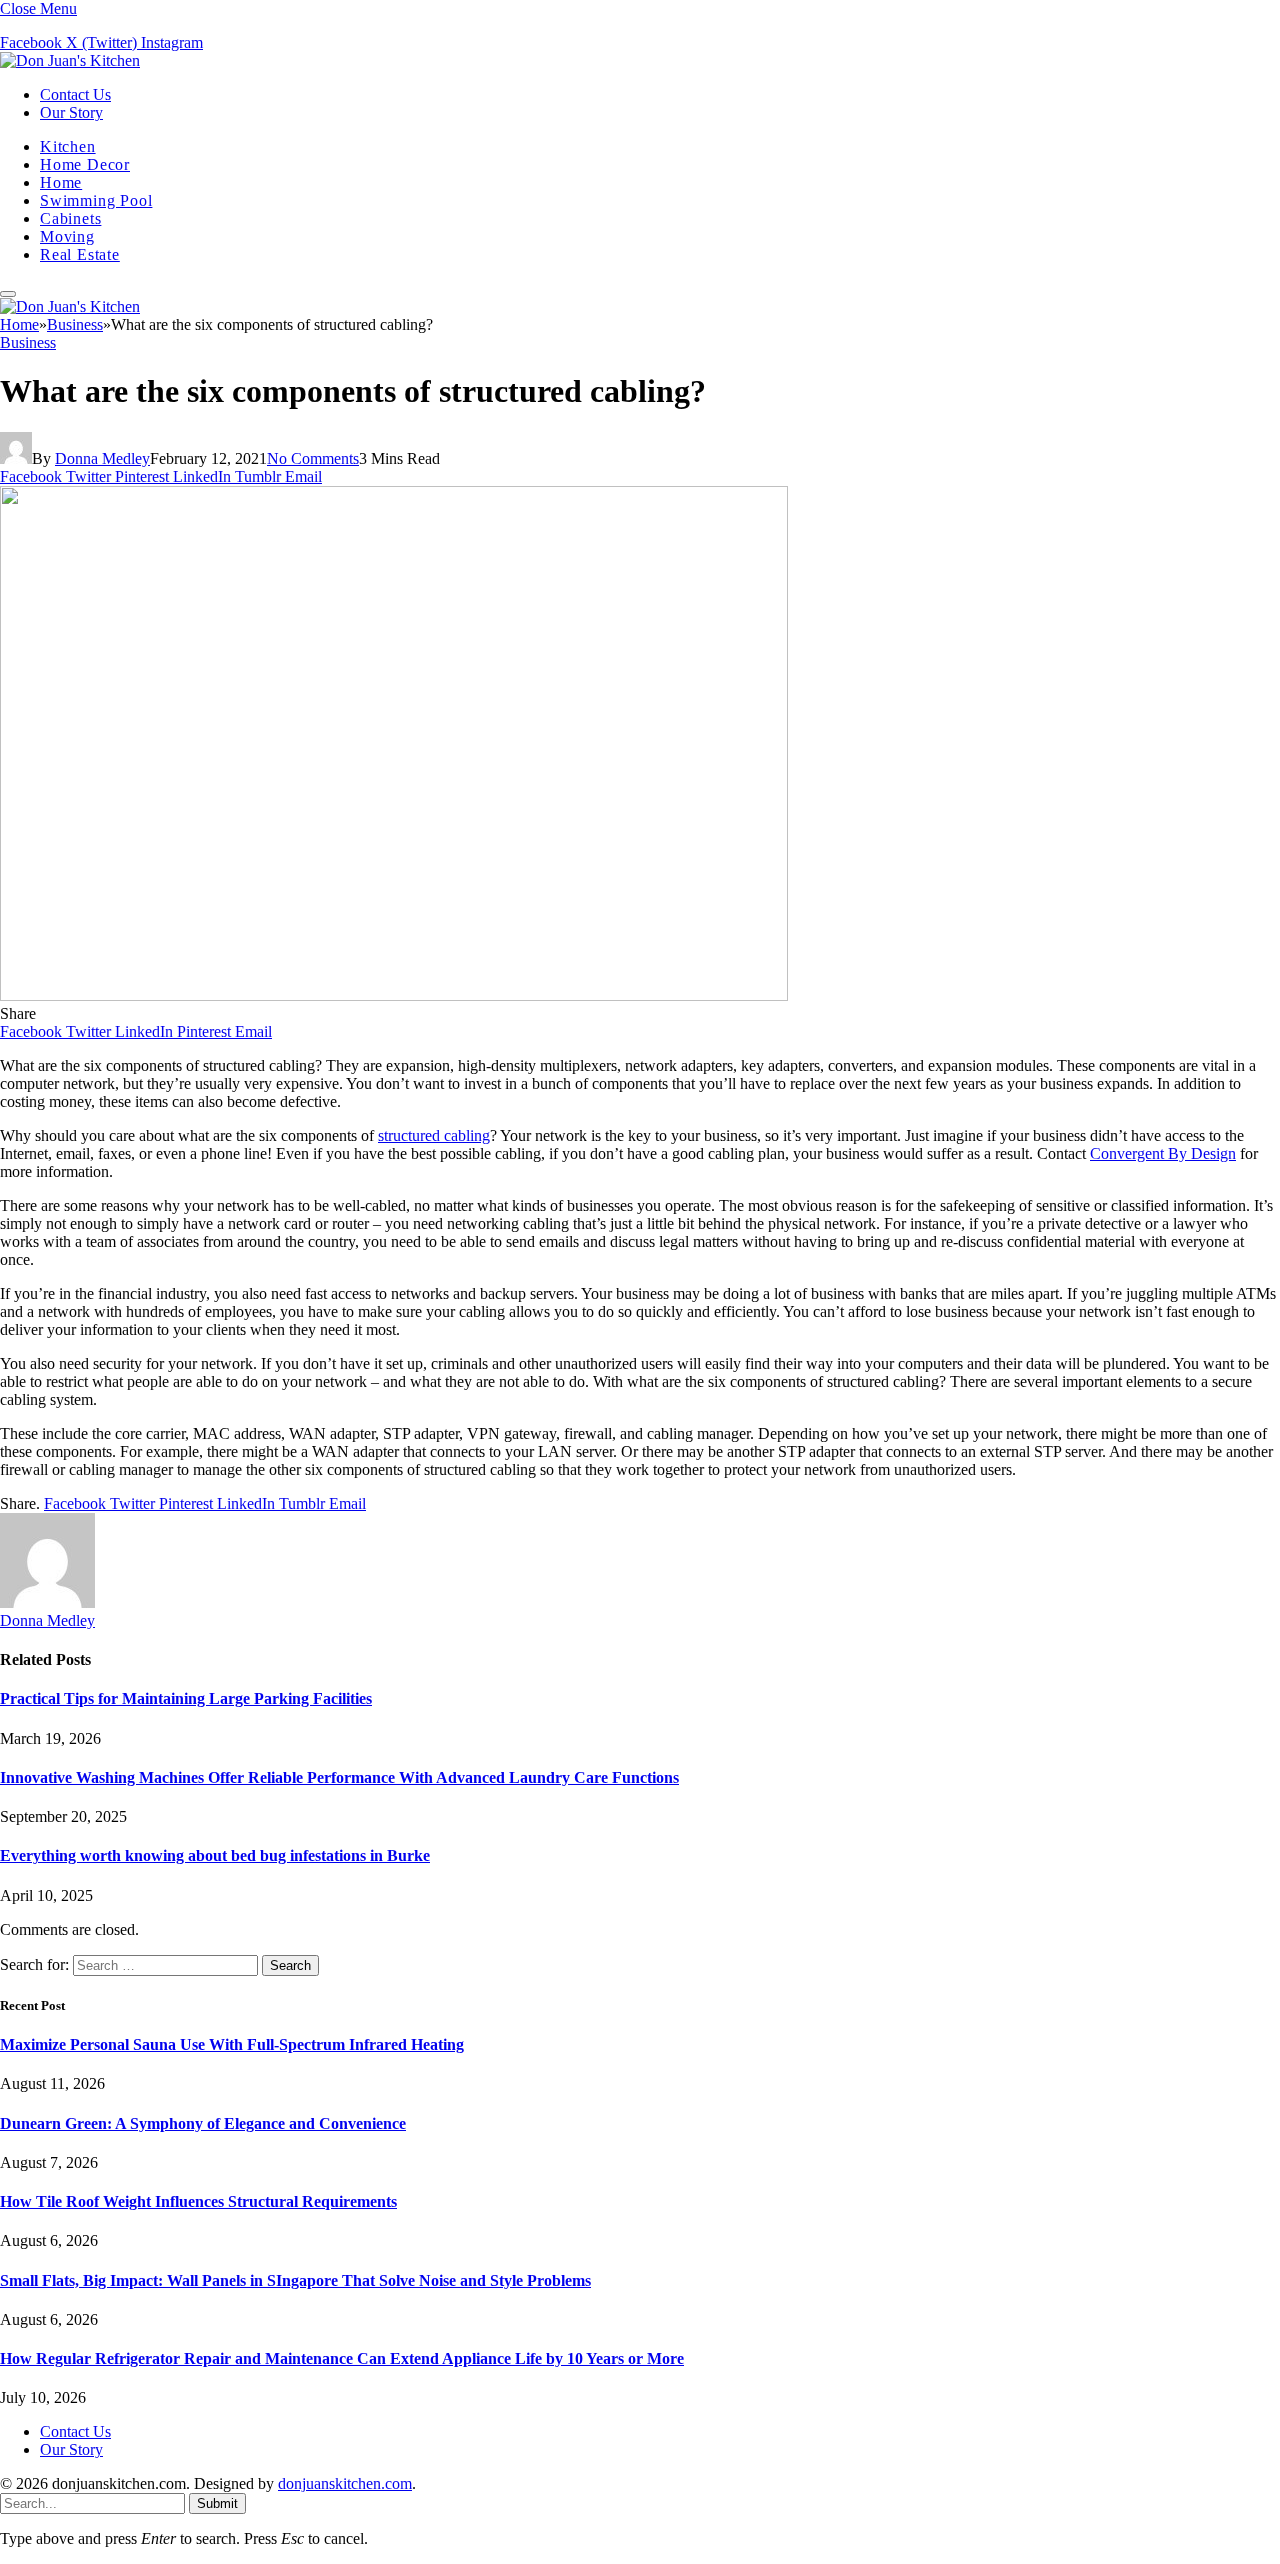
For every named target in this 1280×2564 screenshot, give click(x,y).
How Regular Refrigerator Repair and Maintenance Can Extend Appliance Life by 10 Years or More (342, 2358)
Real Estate (80, 254)
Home (61, 182)
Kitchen (68, 146)
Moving (67, 236)
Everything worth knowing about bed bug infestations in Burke (215, 1855)
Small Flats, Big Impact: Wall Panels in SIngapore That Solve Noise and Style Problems (295, 2280)
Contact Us (75, 94)
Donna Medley (102, 458)
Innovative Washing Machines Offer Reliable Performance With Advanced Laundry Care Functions (339, 1777)
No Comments (313, 458)
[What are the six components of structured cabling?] (394, 995)
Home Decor (85, 164)
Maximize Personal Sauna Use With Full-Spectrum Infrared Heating (232, 2044)
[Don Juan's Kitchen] (70, 60)
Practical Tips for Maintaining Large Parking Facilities (186, 1698)
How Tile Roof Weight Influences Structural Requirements (198, 2201)
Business (28, 342)
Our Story (71, 112)
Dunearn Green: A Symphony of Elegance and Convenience (203, 2123)
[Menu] (8, 294)
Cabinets (70, 218)
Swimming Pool (96, 200)
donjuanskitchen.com (345, 2483)
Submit (217, 2503)
